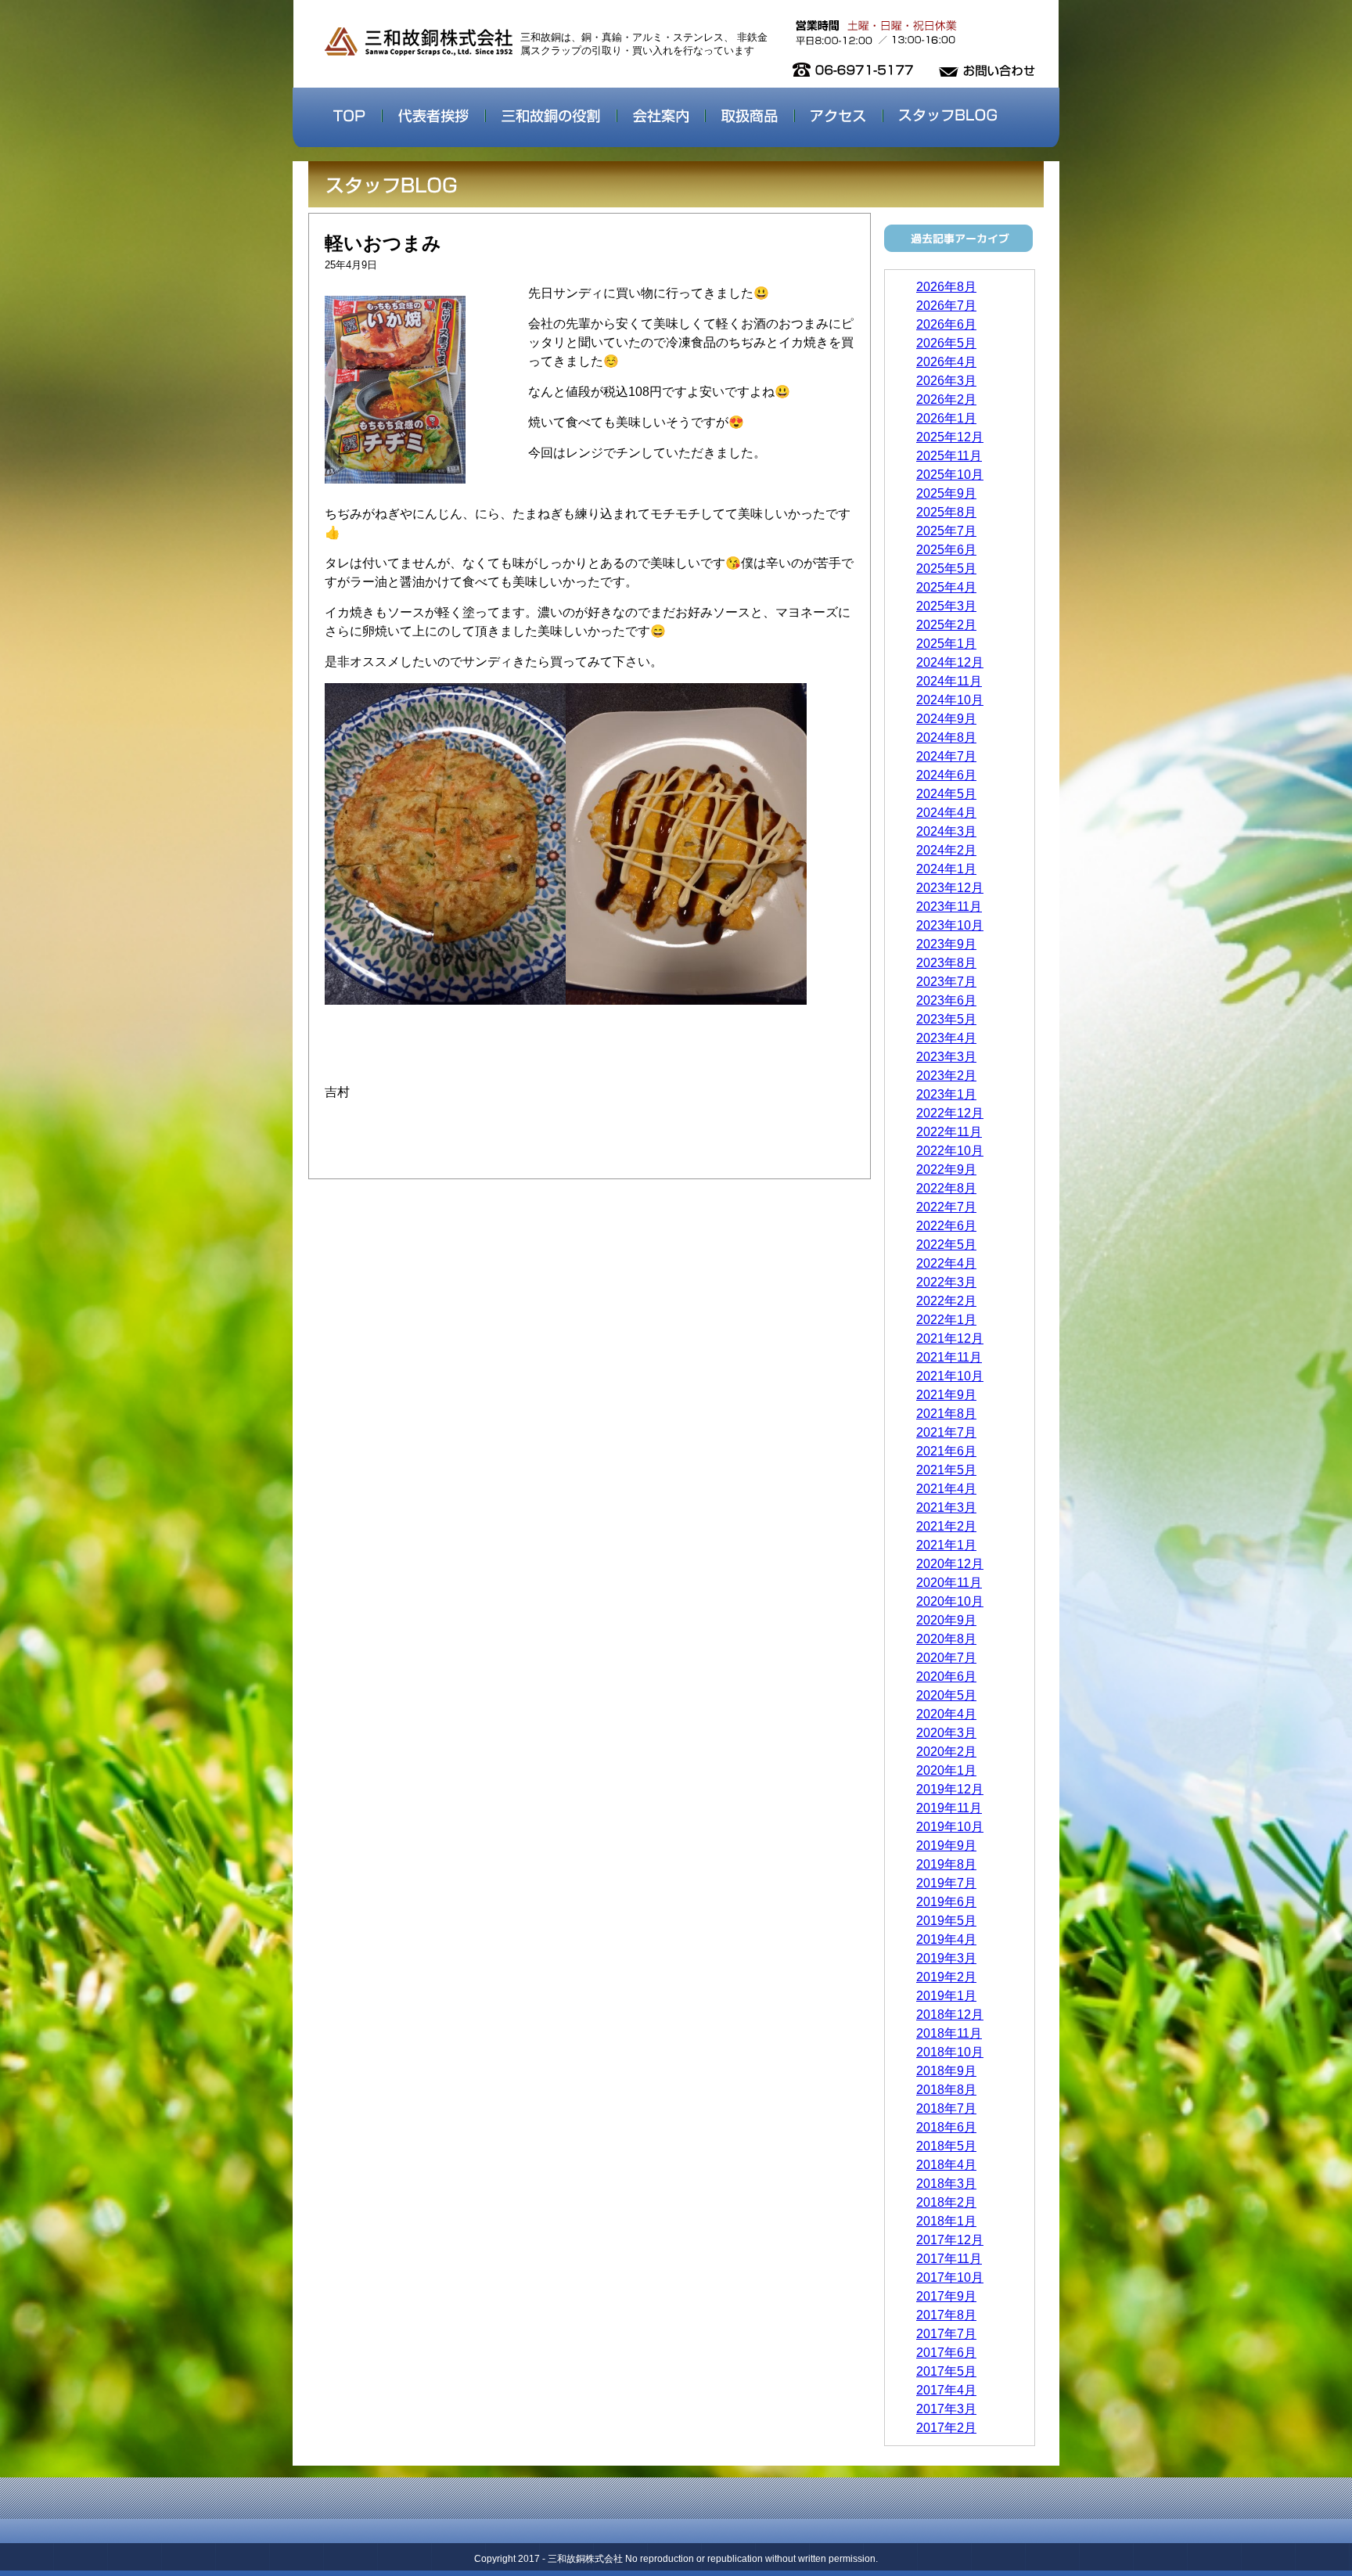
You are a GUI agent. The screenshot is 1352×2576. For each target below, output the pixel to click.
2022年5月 (946, 1245)
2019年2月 (946, 1977)
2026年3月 (946, 381)
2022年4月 (946, 1263)
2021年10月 (950, 1376)
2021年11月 (949, 1357)
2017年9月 (946, 2296)
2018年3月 (946, 2184)
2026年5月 (946, 343)
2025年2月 (946, 625)
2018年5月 (946, 2146)
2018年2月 (946, 2202)
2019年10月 (950, 1827)
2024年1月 (946, 869)
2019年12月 (950, 1789)
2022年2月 (946, 1301)
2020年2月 (946, 1752)
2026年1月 (946, 418)
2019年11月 (949, 1808)
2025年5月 (946, 568)
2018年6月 (946, 2127)
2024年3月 (946, 831)
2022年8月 (946, 1188)
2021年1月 (946, 1545)
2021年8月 (946, 1414)
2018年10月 (950, 2052)
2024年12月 (950, 662)
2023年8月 (946, 963)
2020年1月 (946, 1770)
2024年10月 (950, 700)
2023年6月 (946, 1000)
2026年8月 (946, 287)
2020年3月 (946, 1733)
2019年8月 (946, 1864)
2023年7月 (946, 982)
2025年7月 (946, 531)
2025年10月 (950, 475)
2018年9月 (946, 2071)
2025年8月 (946, 512)
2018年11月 (949, 2033)
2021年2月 (946, 1526)
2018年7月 (946, 2108)
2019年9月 (946, 1846)
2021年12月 (950, 1338)
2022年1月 (946, 1320)
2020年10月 (950, 1601)
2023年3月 (946, 1057)
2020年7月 (946, 1658)
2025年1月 (946, 644)
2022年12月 (950, 1113)
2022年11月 (949, 1132)
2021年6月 (946, 1451)
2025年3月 (946, 606)
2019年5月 (946, 1921)
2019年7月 (946, 1883)
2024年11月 (949, 681)
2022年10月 (950, 1151)
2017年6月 (946, 2353)
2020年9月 (946, 1620)
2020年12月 (950, 1564)
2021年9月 (946, 1395)
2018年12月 (950, 2015)
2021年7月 (946, 1432)
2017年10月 (950, 2277)
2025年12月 (950, 437)
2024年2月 (946, 850)
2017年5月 (946, 2371)
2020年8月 (946, 1639)
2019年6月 (946, 1902)
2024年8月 (946, 738)
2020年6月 (946, 1677)
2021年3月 (946, 1507)
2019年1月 (946, 1996)
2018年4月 (946, 2165)
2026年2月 (946, 399)
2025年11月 (949, 456)
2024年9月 (946, 719)
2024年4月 (946, 813)
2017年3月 (946, 2409)
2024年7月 (946, 756)
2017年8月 (946, 2315)
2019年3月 (946, 1958)
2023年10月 (950, 925)
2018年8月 (946, 2090)
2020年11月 (949, 1583)
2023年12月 (950, 888)
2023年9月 (946, 944)
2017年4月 (946, 2390)
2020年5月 (946, 1695)
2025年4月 (946, 587)
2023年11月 (949, 907)
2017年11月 (949, 2259)
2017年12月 (950, 2240)
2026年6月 (946, 324)
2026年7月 (946, 306)
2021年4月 (946, 1489)
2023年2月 (946, 1076)
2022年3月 (946, 1282)
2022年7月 (946, 1207)
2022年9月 (946, 1169)
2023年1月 (946, 1094)
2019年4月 (946, 1939)
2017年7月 (946, 2334)
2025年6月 (946, 550)
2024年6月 (946, 775)
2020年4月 (946, 1714)
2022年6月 (946, 1226)
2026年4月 (946, 362)
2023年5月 (946, 1019)
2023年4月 (946, 1038)
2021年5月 (946, 1470)
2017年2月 (946, 2428)
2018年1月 (946, 2221)
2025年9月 (946, 493)
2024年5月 (946, 794)
